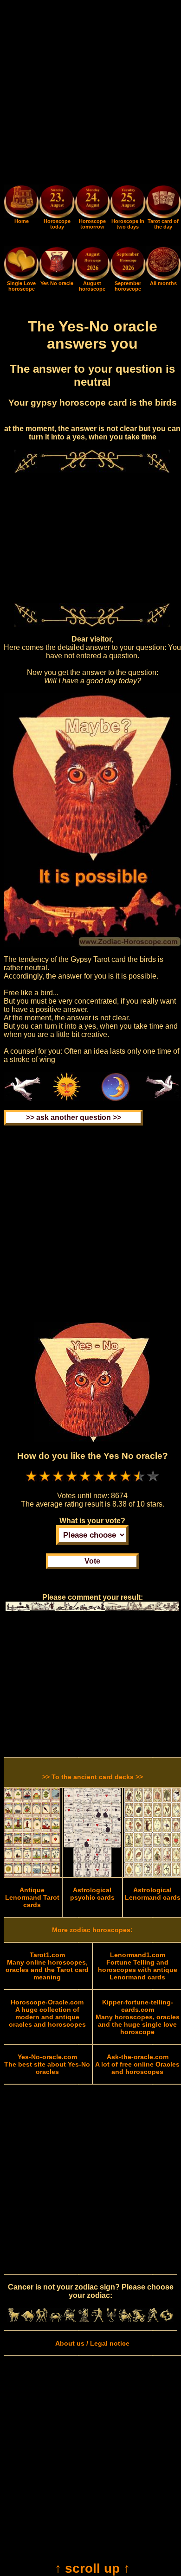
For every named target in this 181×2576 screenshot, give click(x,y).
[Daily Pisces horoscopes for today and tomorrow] (167, 2320)
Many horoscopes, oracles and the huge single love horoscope (138, 2017)
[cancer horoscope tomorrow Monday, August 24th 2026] (92, 203)
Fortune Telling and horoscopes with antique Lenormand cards (138, 1966)
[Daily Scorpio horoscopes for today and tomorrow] (111, 2320)
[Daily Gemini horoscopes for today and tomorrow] (42, 2320)
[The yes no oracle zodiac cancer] (57, 278)
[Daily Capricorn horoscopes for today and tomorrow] (139, 2320)
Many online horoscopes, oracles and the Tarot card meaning (47, 1966)
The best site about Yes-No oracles (47, 2064)
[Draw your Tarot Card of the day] (163, 216)
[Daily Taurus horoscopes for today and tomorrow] (28, 2320)
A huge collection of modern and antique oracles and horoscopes (47, 2013)
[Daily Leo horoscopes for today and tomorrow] (70, 2320)
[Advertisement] (90, 94)
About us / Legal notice (92, 2343)
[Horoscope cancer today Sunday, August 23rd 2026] (21, 216)
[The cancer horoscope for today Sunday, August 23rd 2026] (57, 203)
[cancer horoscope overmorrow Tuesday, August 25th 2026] (128, 203)
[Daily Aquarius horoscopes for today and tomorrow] (153, 2320)
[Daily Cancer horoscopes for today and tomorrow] (56, 2320)
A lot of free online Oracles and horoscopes (137, 2064)
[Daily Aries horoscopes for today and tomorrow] (14, 2320)
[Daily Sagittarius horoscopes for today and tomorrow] (125, 2320)
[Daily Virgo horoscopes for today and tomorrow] (84, 2320)
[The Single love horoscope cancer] (21, 278)
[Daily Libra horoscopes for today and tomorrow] (97, 2320)
